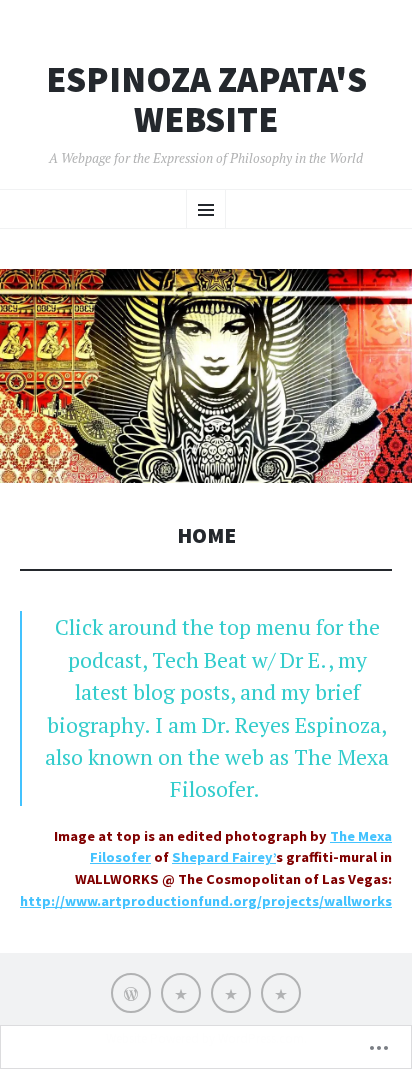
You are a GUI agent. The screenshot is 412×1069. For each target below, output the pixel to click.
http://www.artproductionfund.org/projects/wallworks (206, 901)
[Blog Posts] (231, 993)
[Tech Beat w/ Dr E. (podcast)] (181, 993)
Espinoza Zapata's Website (206, 99)
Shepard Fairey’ (224, 857)
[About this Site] (281, 993)
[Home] (131, 993)
